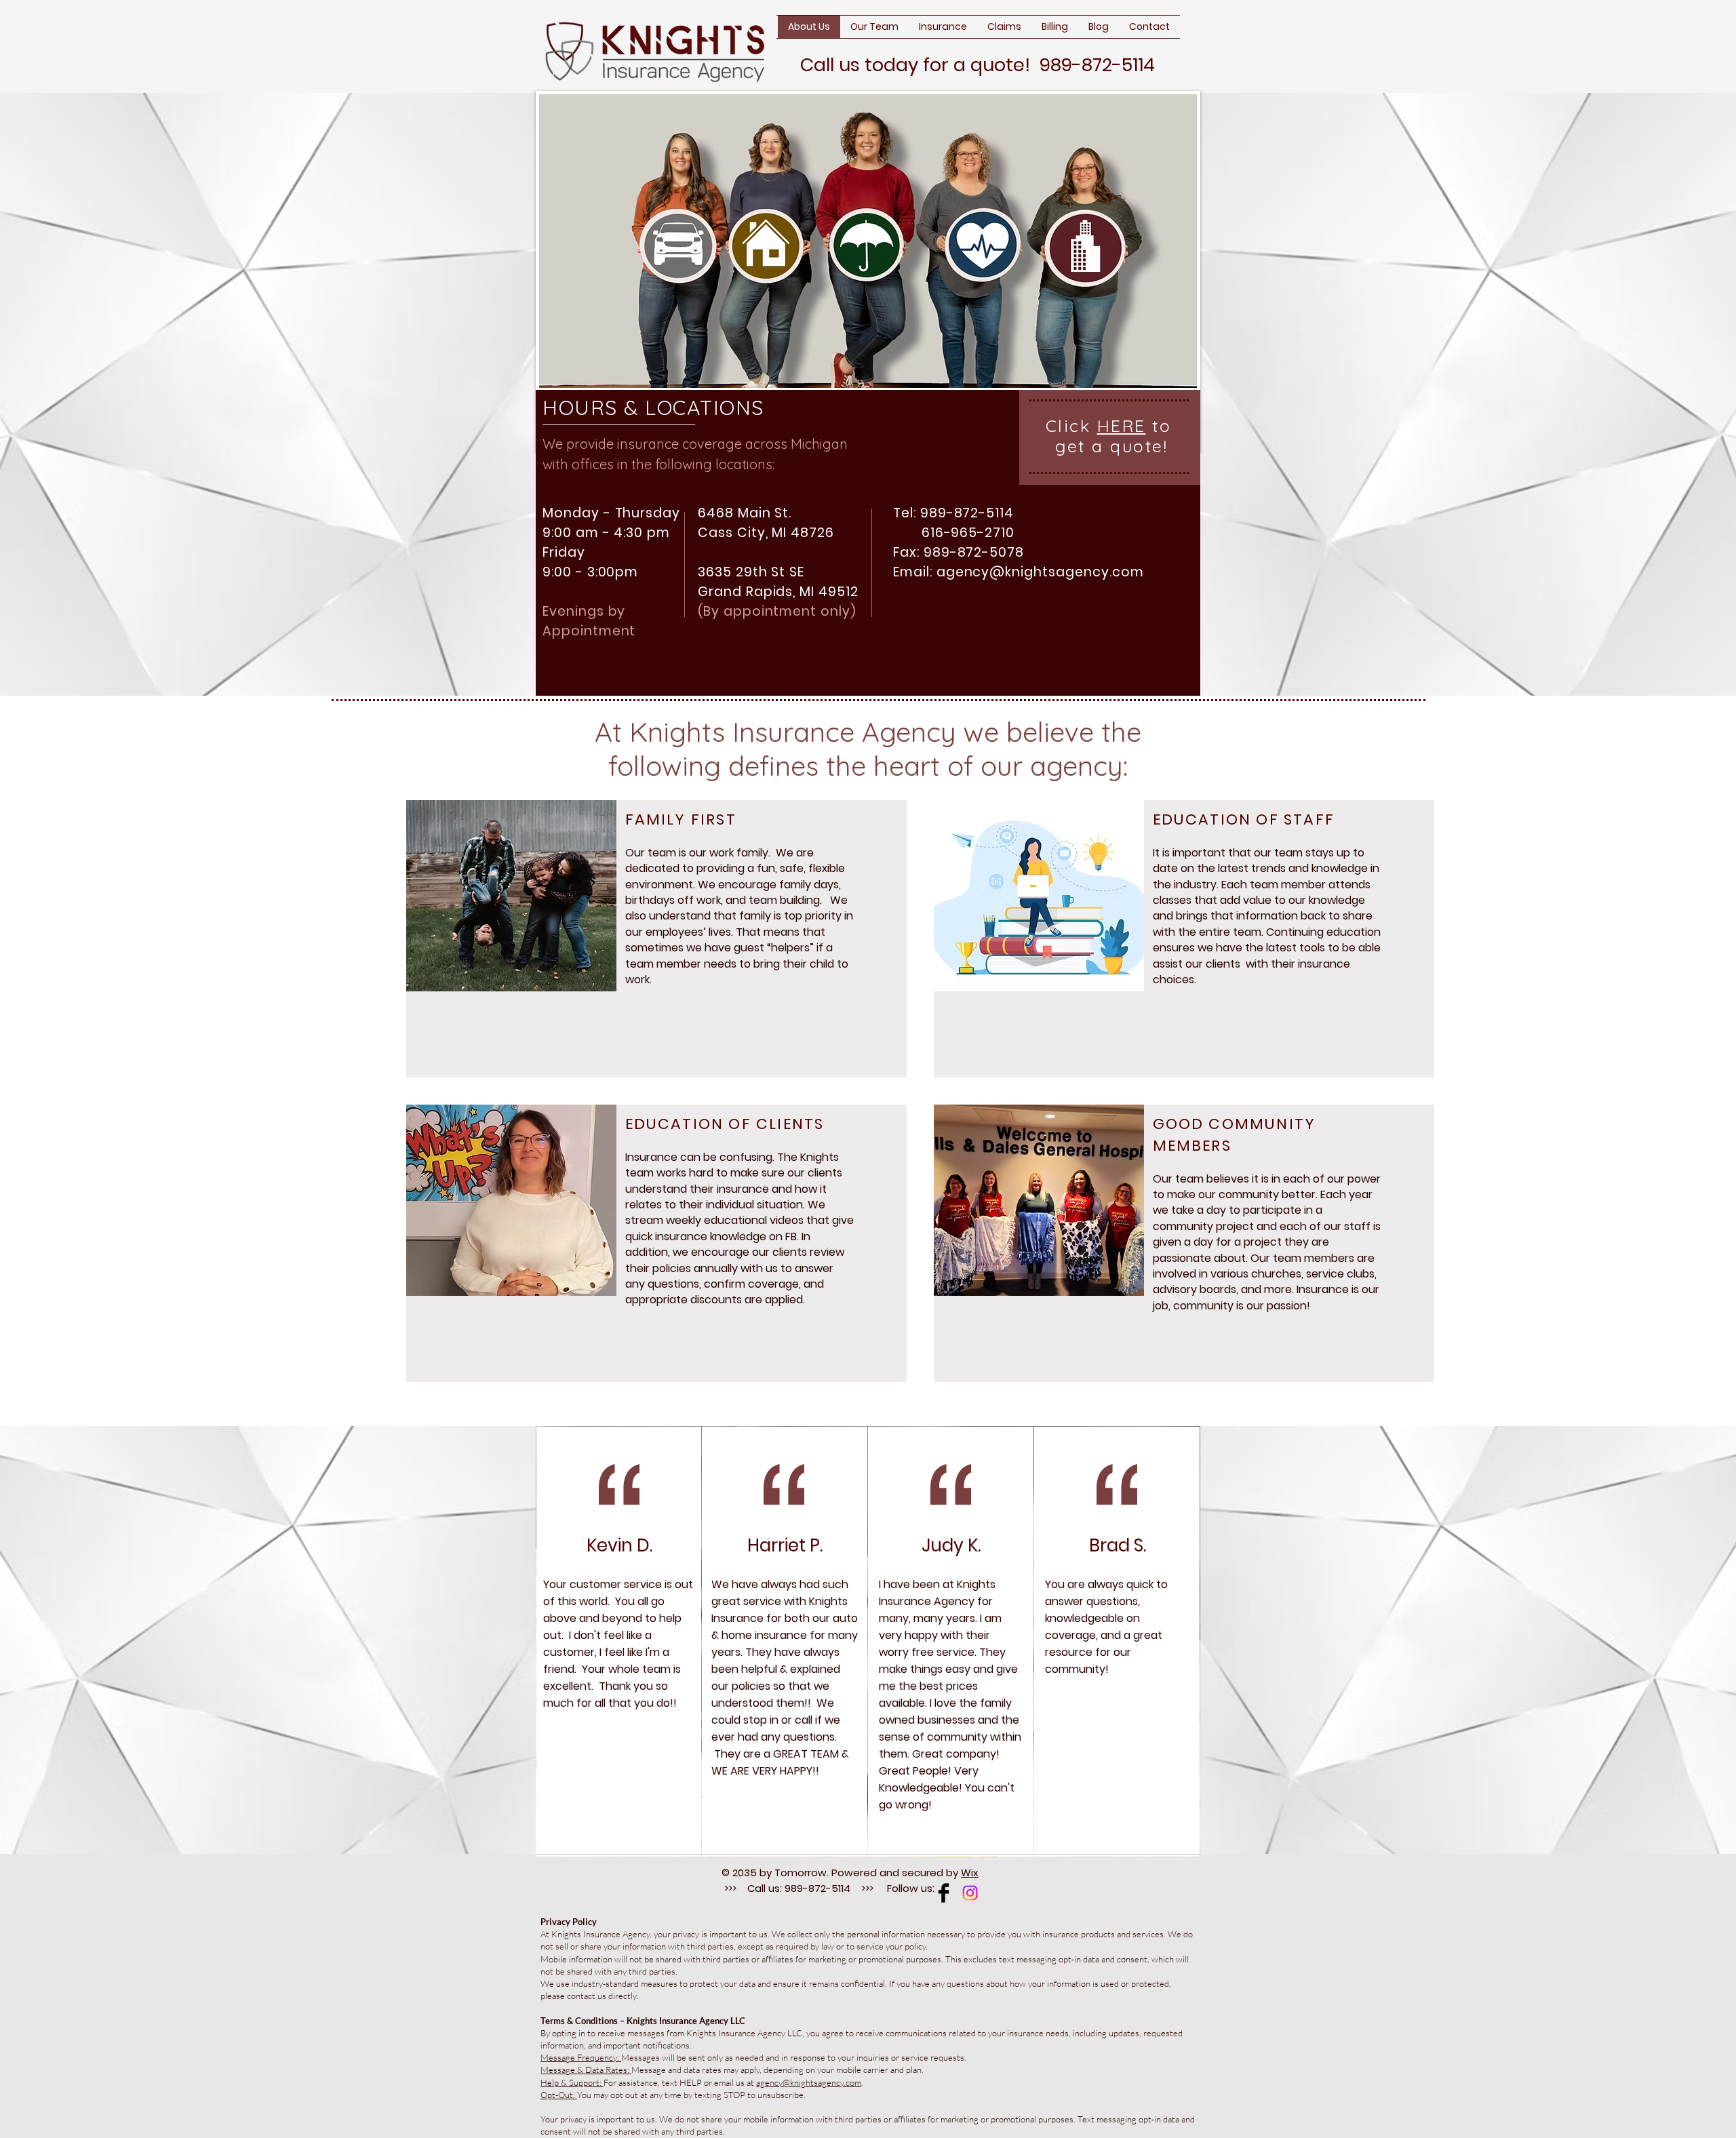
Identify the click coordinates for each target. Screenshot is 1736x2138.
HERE (1122, 425)
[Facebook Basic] (944, 1893)
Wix (970, 1873)
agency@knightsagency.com (1040, 572)
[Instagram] (970, 1893)
